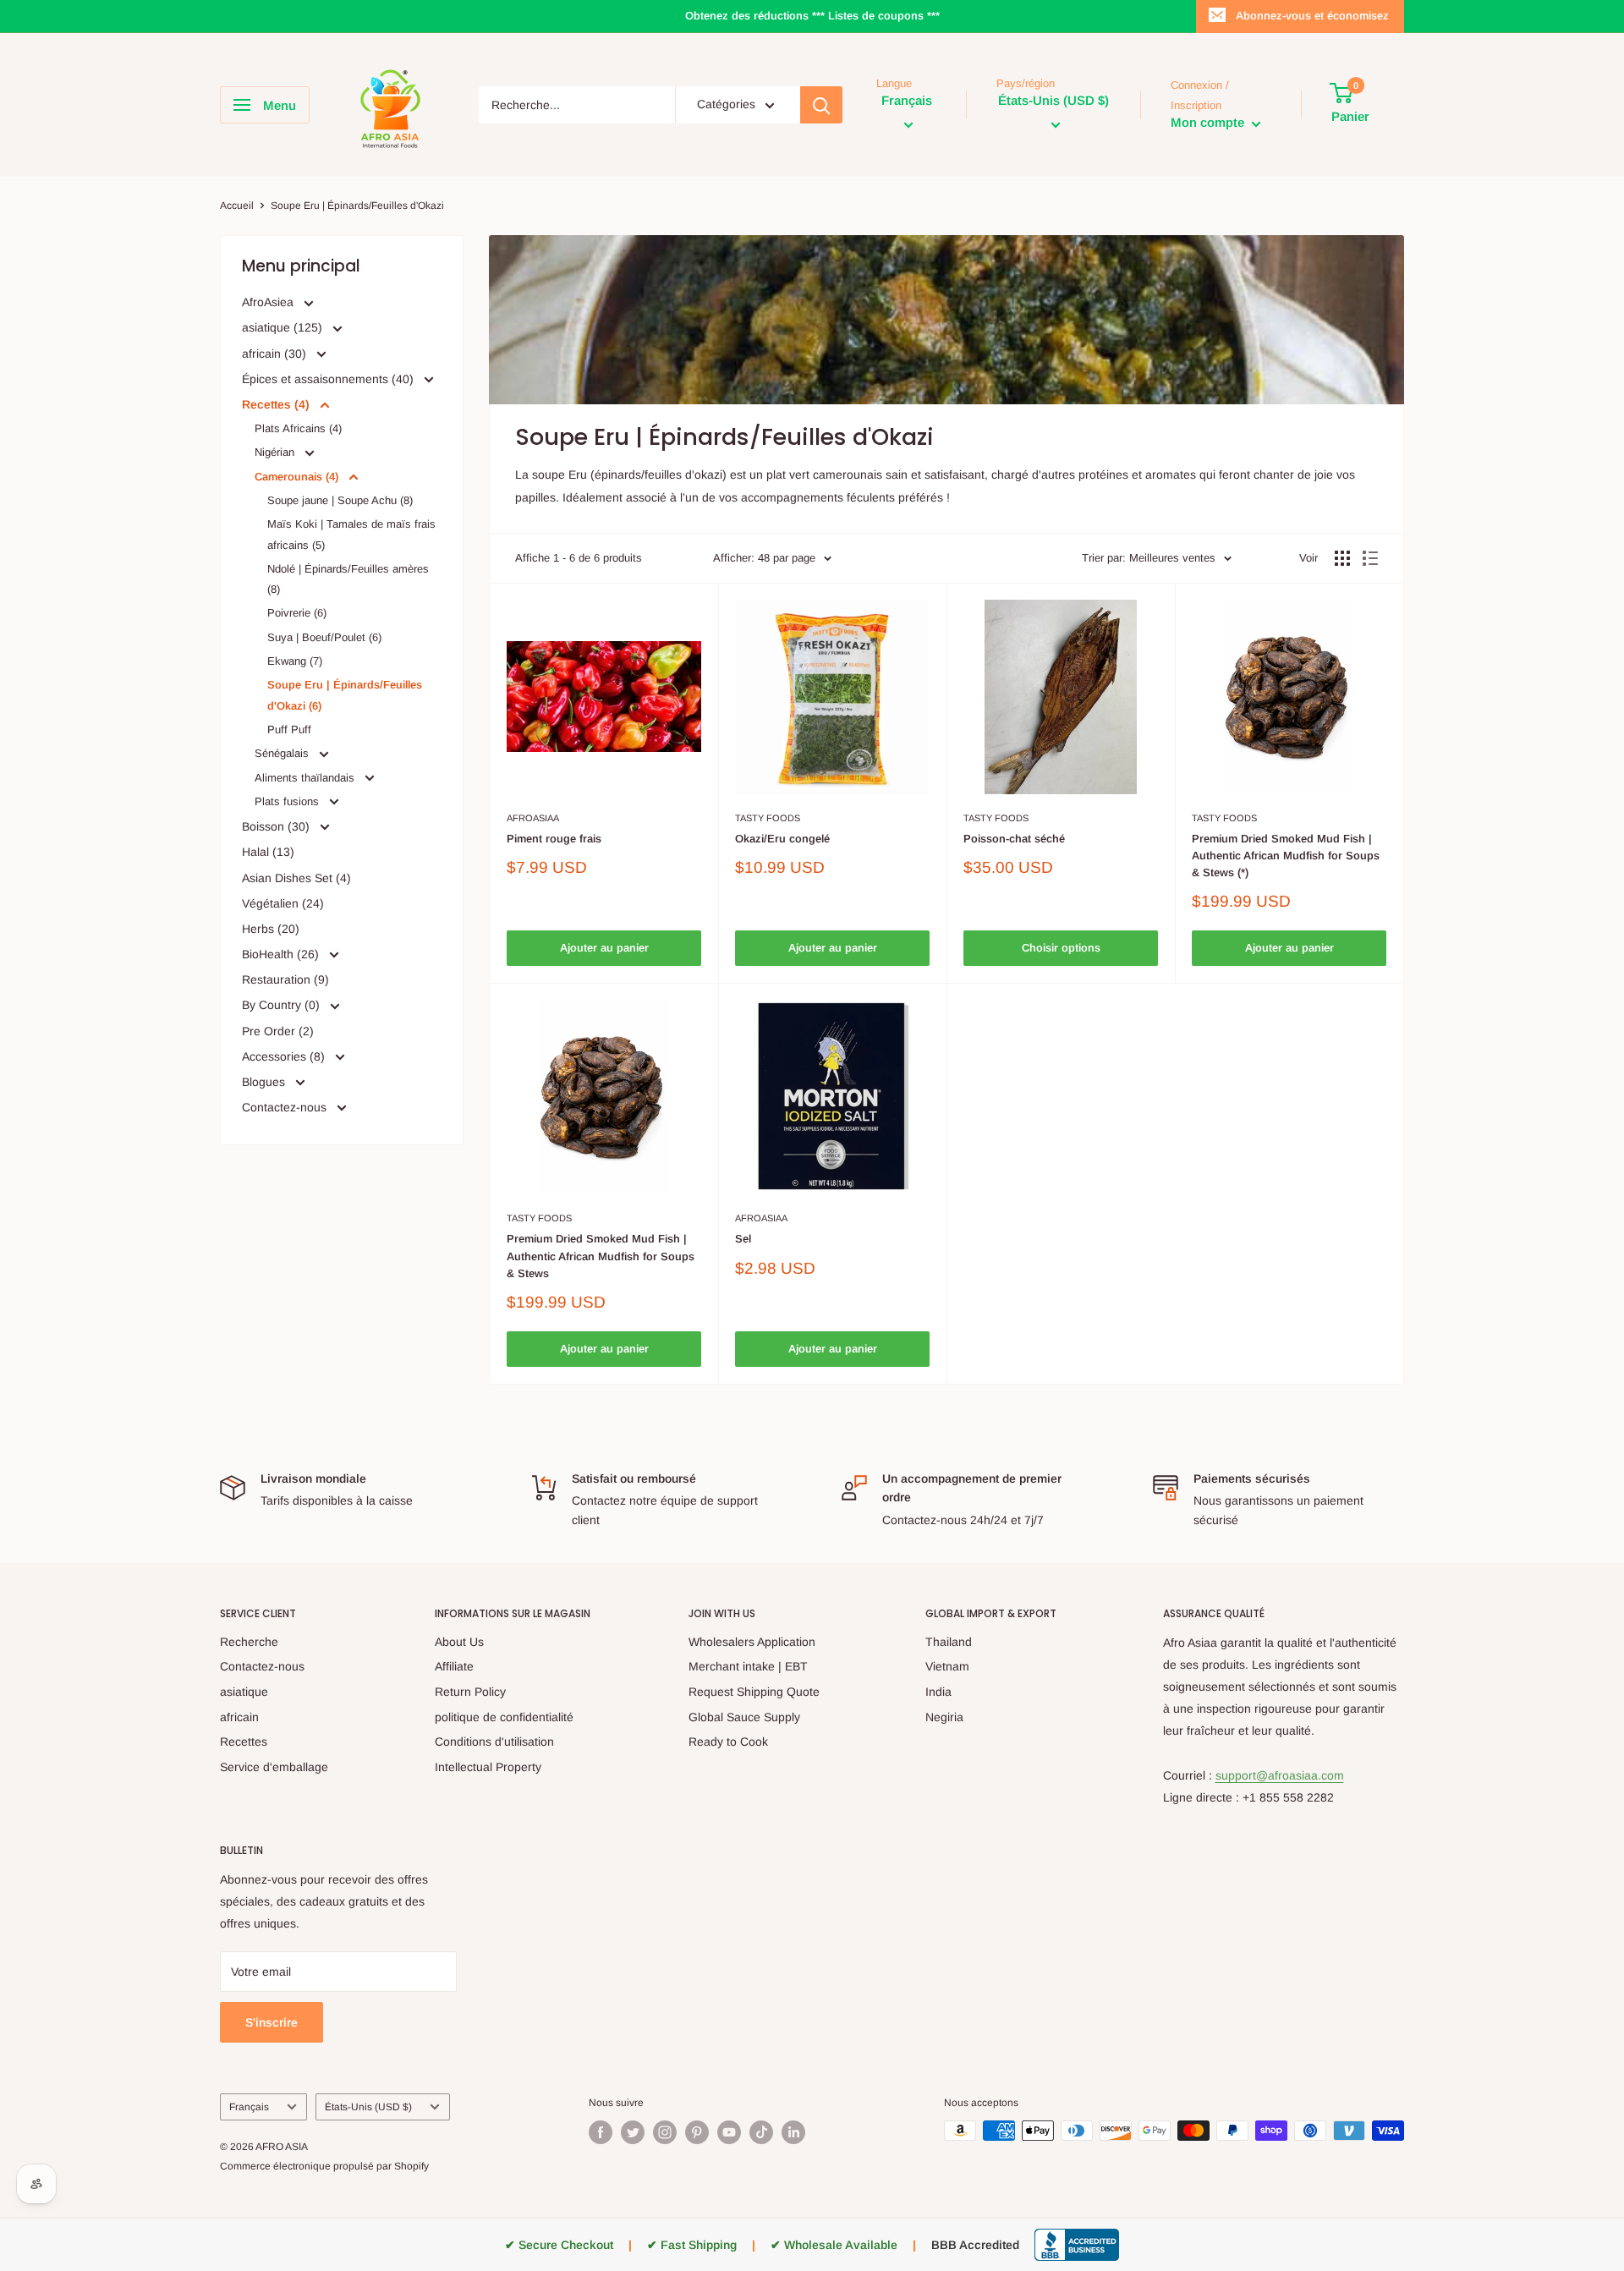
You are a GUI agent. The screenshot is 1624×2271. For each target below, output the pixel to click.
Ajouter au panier (604, 948)
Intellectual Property (488, 1767)
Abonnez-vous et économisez (1312, 16)
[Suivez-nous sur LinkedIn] (793, 2132)
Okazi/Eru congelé (782, 839)
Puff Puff (289, 730)
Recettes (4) (277, 404)
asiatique (244, 1692)
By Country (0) (283, 1005)
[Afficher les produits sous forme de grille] (1342, 558)
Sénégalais (283, 753)
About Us (459, 1642)
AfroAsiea (269, 302)
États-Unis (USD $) (368, 2107)
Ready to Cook (728, 1742)
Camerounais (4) (298, 477)
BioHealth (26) (282, 954)
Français (249, 2107)
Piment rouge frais (554, 839)
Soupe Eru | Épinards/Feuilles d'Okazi (357, 206)
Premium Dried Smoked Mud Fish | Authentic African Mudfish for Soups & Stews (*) (1286, 856)
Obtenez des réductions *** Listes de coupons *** (812, 16)
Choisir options (1061, 948)
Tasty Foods (768, 818)
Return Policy (470, 1692)
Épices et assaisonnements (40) (329, 379)
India (938, 1692)
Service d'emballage (274, 1767)
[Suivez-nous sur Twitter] (633, 2132)
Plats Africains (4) (298, 428)
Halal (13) (268, 852)
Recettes (244, 1742)
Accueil (237, 206)
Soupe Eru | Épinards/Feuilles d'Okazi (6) (345, 695)
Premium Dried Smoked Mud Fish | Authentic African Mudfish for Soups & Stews (601, 1256)
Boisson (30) (277, 826)
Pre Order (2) (278, 1031)
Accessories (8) (285, 1056)
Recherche (249, 1642)
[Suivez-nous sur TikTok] (761, 2132)
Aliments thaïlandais (306, 778)
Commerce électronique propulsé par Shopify (324, 2166)
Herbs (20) (271, 929)
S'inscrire (272, 2022)
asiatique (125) (284, 327)
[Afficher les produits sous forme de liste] (1370, 558)
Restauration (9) (285, 979)
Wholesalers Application (752, 1642)
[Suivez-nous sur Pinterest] (697, 2132)
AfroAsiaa (533, 818)
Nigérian (276, 452)
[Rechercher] (821, 105)
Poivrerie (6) (297, 613)
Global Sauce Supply (744, 1717)
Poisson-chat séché (1014, 839)
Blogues (265, 1082)
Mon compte (1209, 123)
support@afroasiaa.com (1280, 1775)
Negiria (944, 1717)
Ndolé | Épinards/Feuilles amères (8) (348, 579)
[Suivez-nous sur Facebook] (601, 2132)
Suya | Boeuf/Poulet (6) (324, 637)
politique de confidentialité (504, 1717)
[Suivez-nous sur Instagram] (665, 2132)
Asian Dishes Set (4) (296, 878)
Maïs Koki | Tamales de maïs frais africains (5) (351, 534)
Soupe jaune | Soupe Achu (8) (340, 500)
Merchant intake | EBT (748, 1666)
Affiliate (454, 1666)
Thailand (949, 1642)
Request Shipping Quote (754, 1692)
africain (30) (276, 354)
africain (239, 1717)
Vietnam (947, 1666)
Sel (743, 1239)
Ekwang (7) (295, 661)
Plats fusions (288, 801)
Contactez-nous (286, 1107)
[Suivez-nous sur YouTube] (729, 2132)
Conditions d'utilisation (494, 1742)
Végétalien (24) (283, 903)
